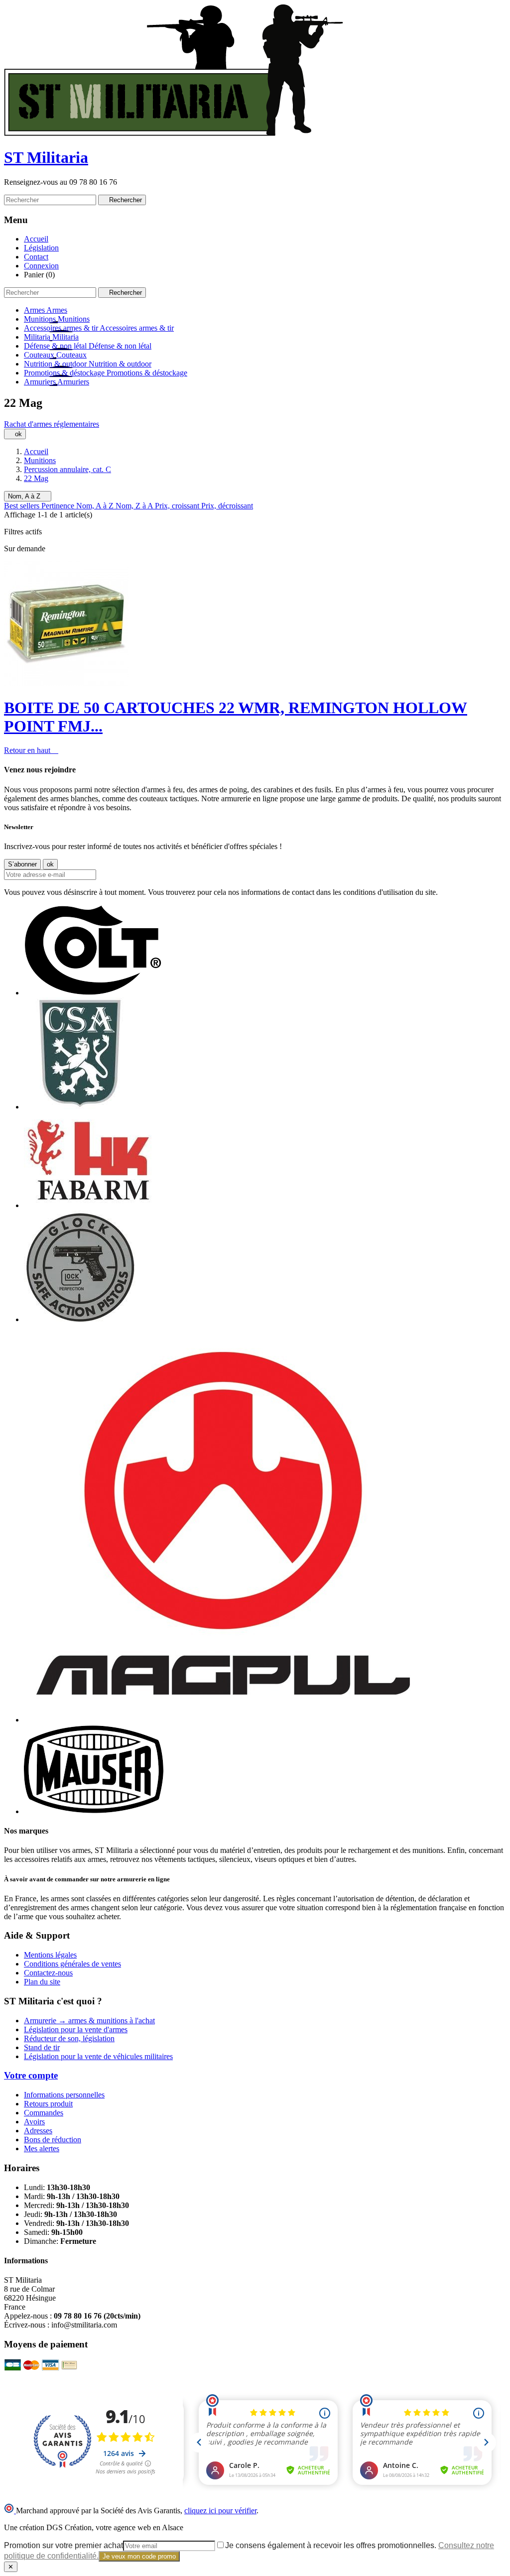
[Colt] (93, 993)
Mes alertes (42, 2148)
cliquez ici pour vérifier (220, 2511)
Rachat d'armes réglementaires (52, 424)
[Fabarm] (88, 1205)
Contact (36, 257)
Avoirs (34, 2122)
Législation (41, 248)
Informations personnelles (64, 2095)
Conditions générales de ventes (72, 1964)
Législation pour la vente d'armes (76, 2029)
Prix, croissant (178, 506)
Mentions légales (50, 1955)
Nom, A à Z (28, 496)
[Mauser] (94, 1811)
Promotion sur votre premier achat (64, 2545)
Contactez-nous (48, 1973)
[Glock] (80, 1319)
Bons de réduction (53, 2140)
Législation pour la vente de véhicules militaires (98, 2056)
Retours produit (48, 2104)
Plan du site (42, 1982)
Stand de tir (42, 2047)
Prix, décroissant (227, 506)
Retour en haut (31, 750)
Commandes (44, 2113)
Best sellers (23, 506)
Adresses (38, 2131)
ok (15, 434)
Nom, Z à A (135, 506)
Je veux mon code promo (139, 2556)
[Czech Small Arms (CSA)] (80, 1107)
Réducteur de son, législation (69, 2038)
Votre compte (31, 2075)
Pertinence (59, 506)
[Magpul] (223, 1720)
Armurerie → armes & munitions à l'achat (89, 2021)
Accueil (36, 239)
